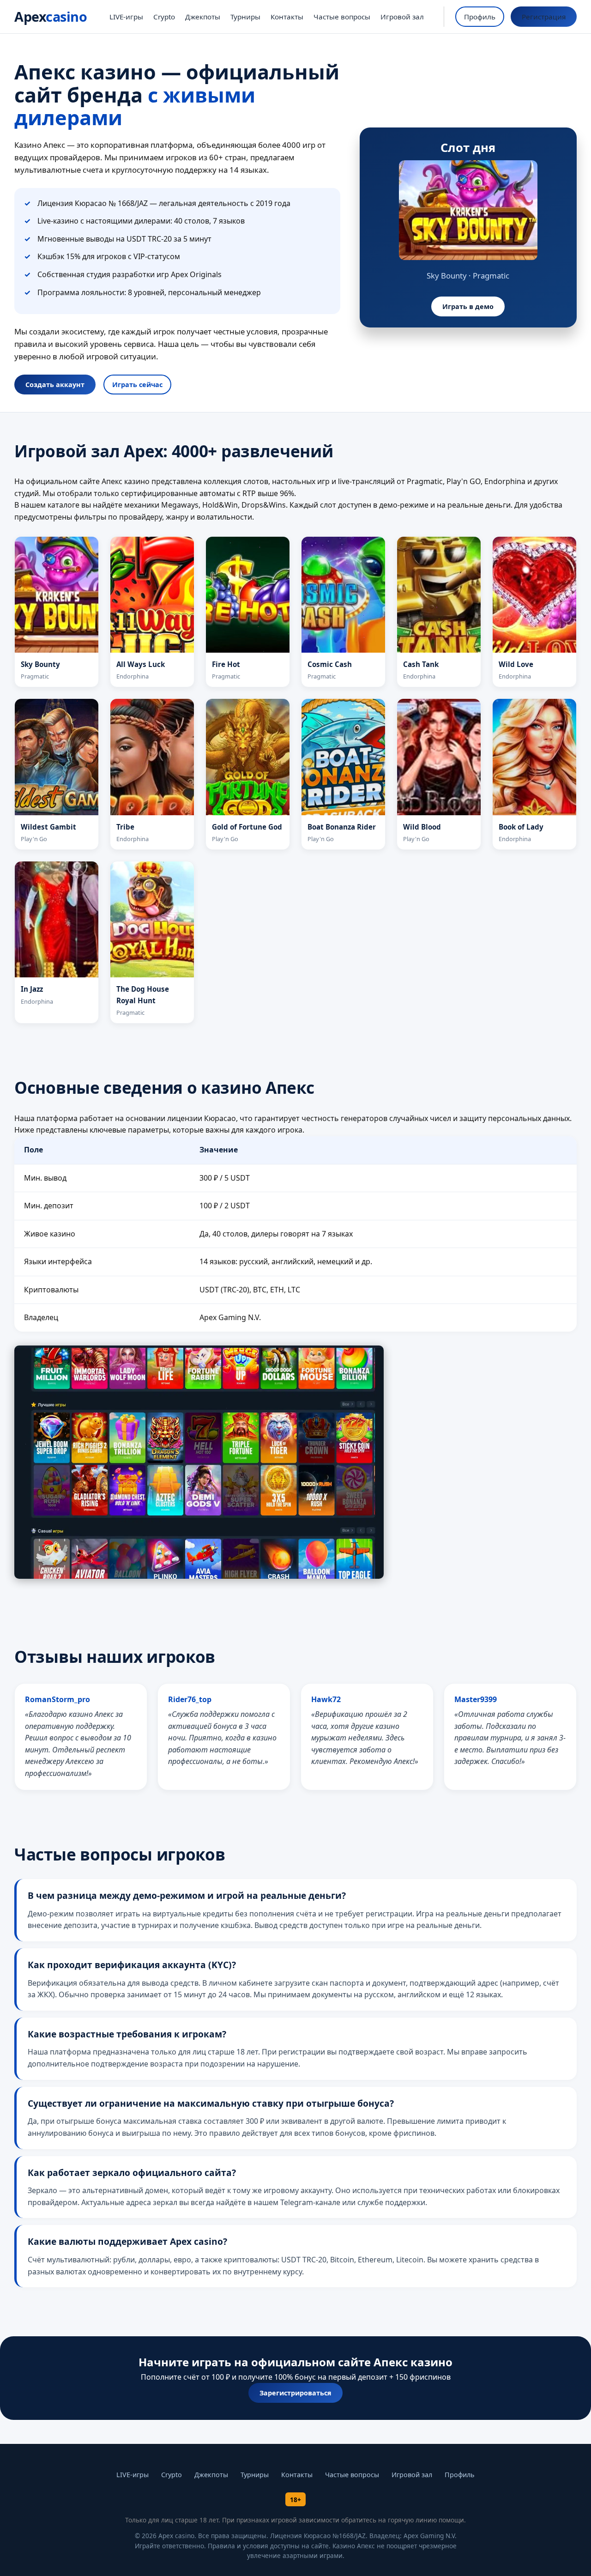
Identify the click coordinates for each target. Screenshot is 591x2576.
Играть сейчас (137, 385)
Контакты (287, 17)
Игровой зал (402, 17)
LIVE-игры (126, 17)
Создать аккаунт (55, 385)
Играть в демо (468, 306)
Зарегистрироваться (295, 2393)
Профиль (480, 17)
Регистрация (544, 17)
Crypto (164, 17)
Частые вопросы (342, 17)
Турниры (245, 17)
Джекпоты (203, 17)
